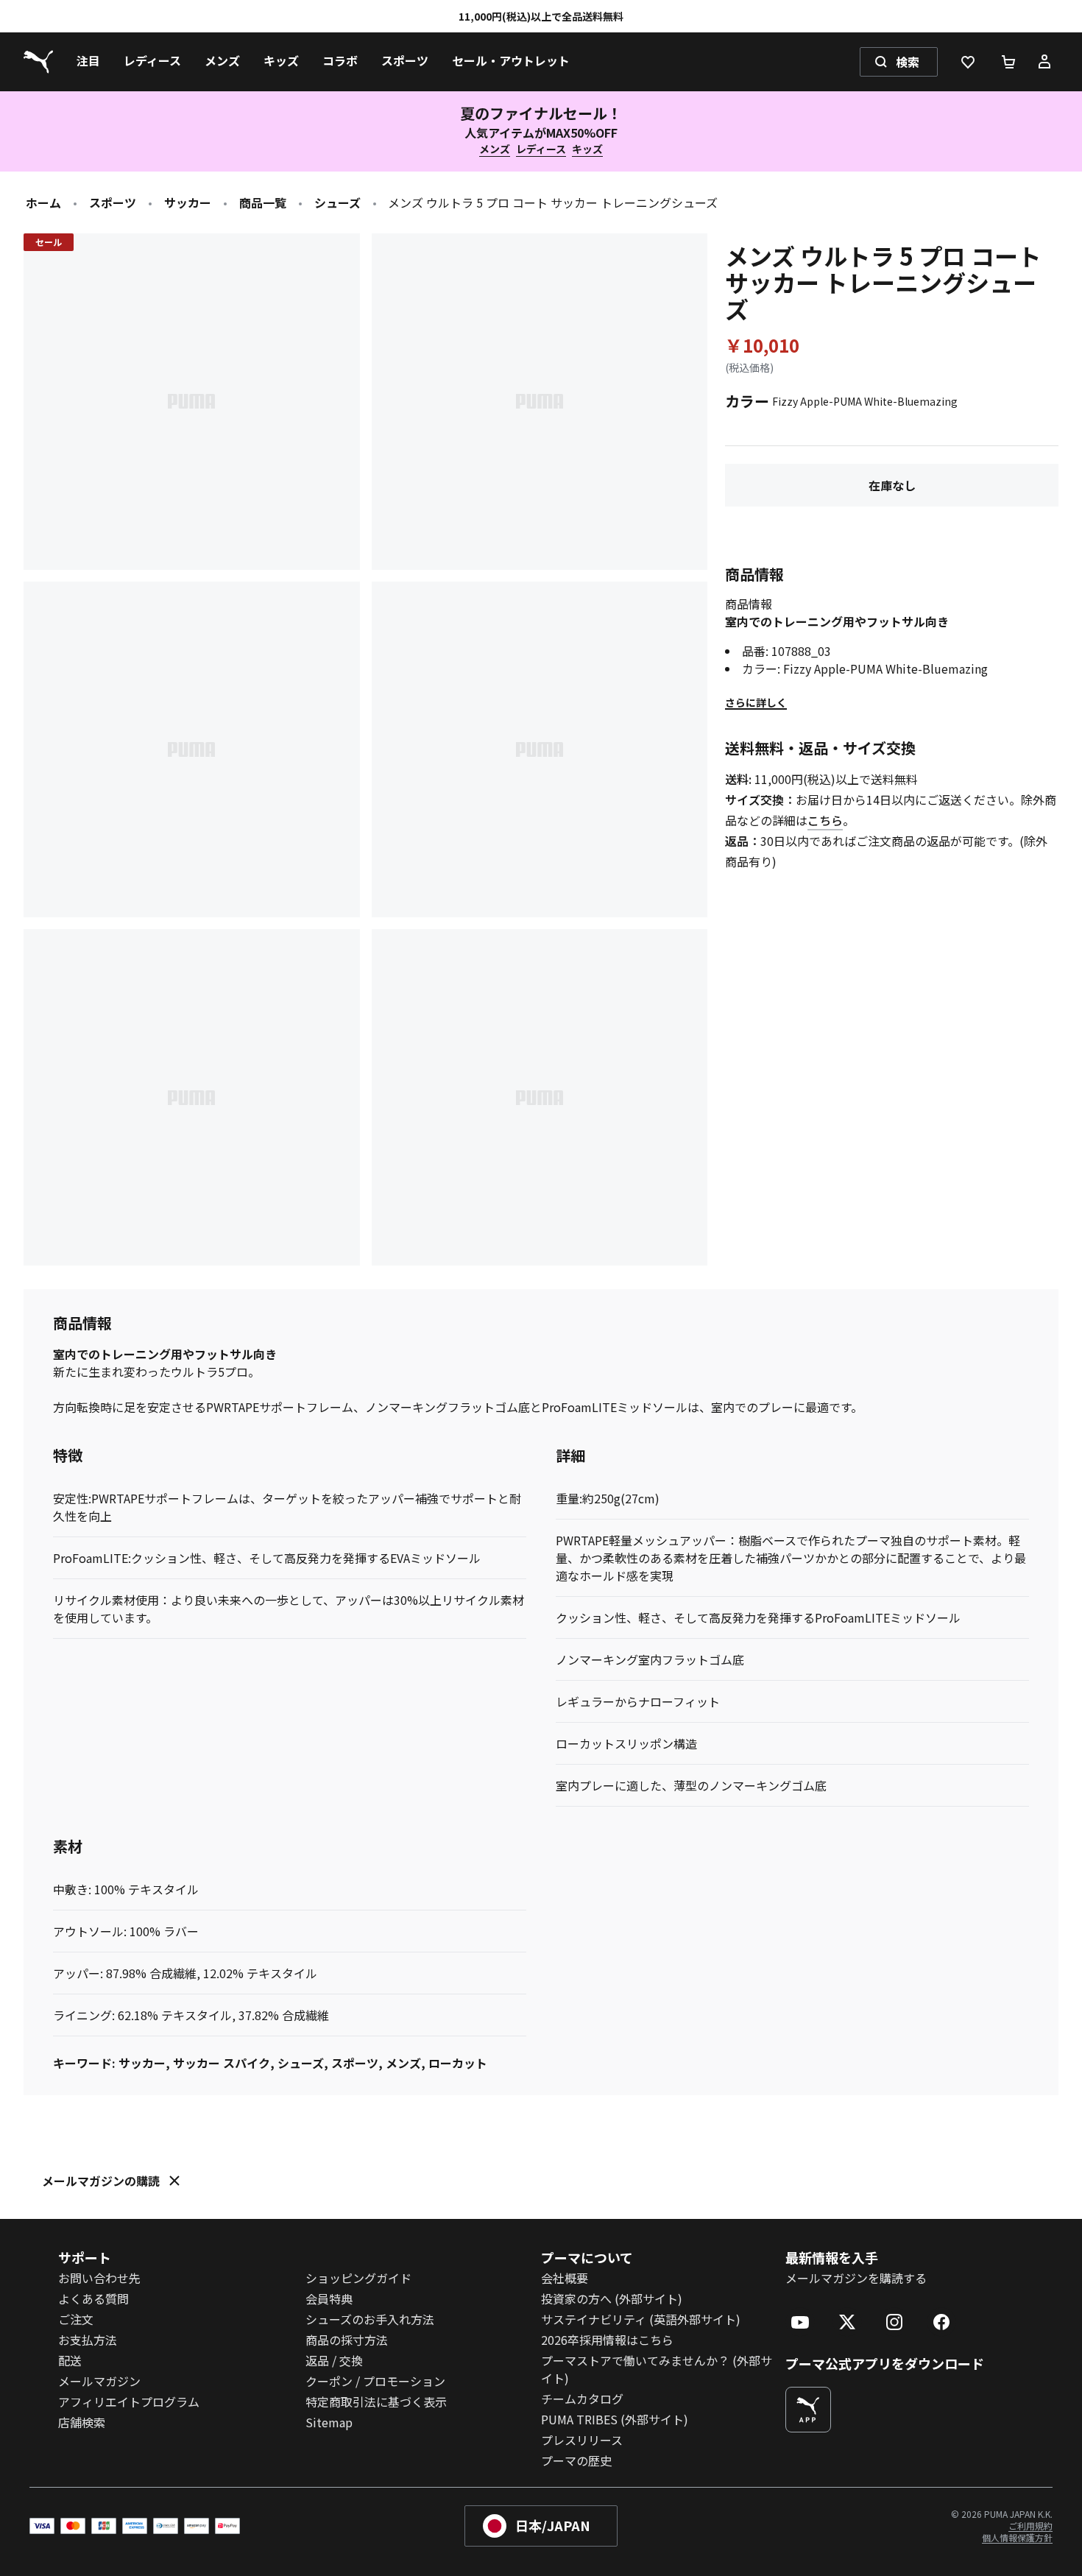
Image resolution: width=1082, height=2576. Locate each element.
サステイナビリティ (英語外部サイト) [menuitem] (641, 2319)
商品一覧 (263, 202)
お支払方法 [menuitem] (88, 2340)
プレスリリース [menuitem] (582, 2440)
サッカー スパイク (222, 2063)
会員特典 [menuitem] (329, 2298)
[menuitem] (88, 62)
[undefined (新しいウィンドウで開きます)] (808, 2410)
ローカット (458, 2063)
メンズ (495, 149)
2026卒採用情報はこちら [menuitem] (607, 2340)
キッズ (587, 149)
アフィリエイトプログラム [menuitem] (129, 2402)
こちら (825, 820)
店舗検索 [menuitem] (82, 2422)
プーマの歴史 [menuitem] (576, 2460)
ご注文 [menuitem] (76, 2319)
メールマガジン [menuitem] (99, 2381)
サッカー (188, 202)
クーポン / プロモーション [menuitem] (375, 2381)
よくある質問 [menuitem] (93, 2298)
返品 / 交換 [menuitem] (334, 2360)
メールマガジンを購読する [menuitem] (856, 2278)
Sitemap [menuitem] (329, 2422)
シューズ (337, 202)
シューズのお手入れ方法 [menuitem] (370, 2319)
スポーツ (113, 202)
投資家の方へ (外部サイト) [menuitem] (612, 2298)
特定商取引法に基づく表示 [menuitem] (376, 2402)
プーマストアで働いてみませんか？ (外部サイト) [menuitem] (657, 2369)
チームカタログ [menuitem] (582, 2399)
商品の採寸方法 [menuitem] (347, 2340)
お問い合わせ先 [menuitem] (99, 2278)
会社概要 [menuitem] (565, 2278)
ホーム (43, 202)
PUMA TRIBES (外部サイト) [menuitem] (615, 2419)
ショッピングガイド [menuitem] (358, 2278)
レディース (541, 149)
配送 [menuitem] (70, 2360)
